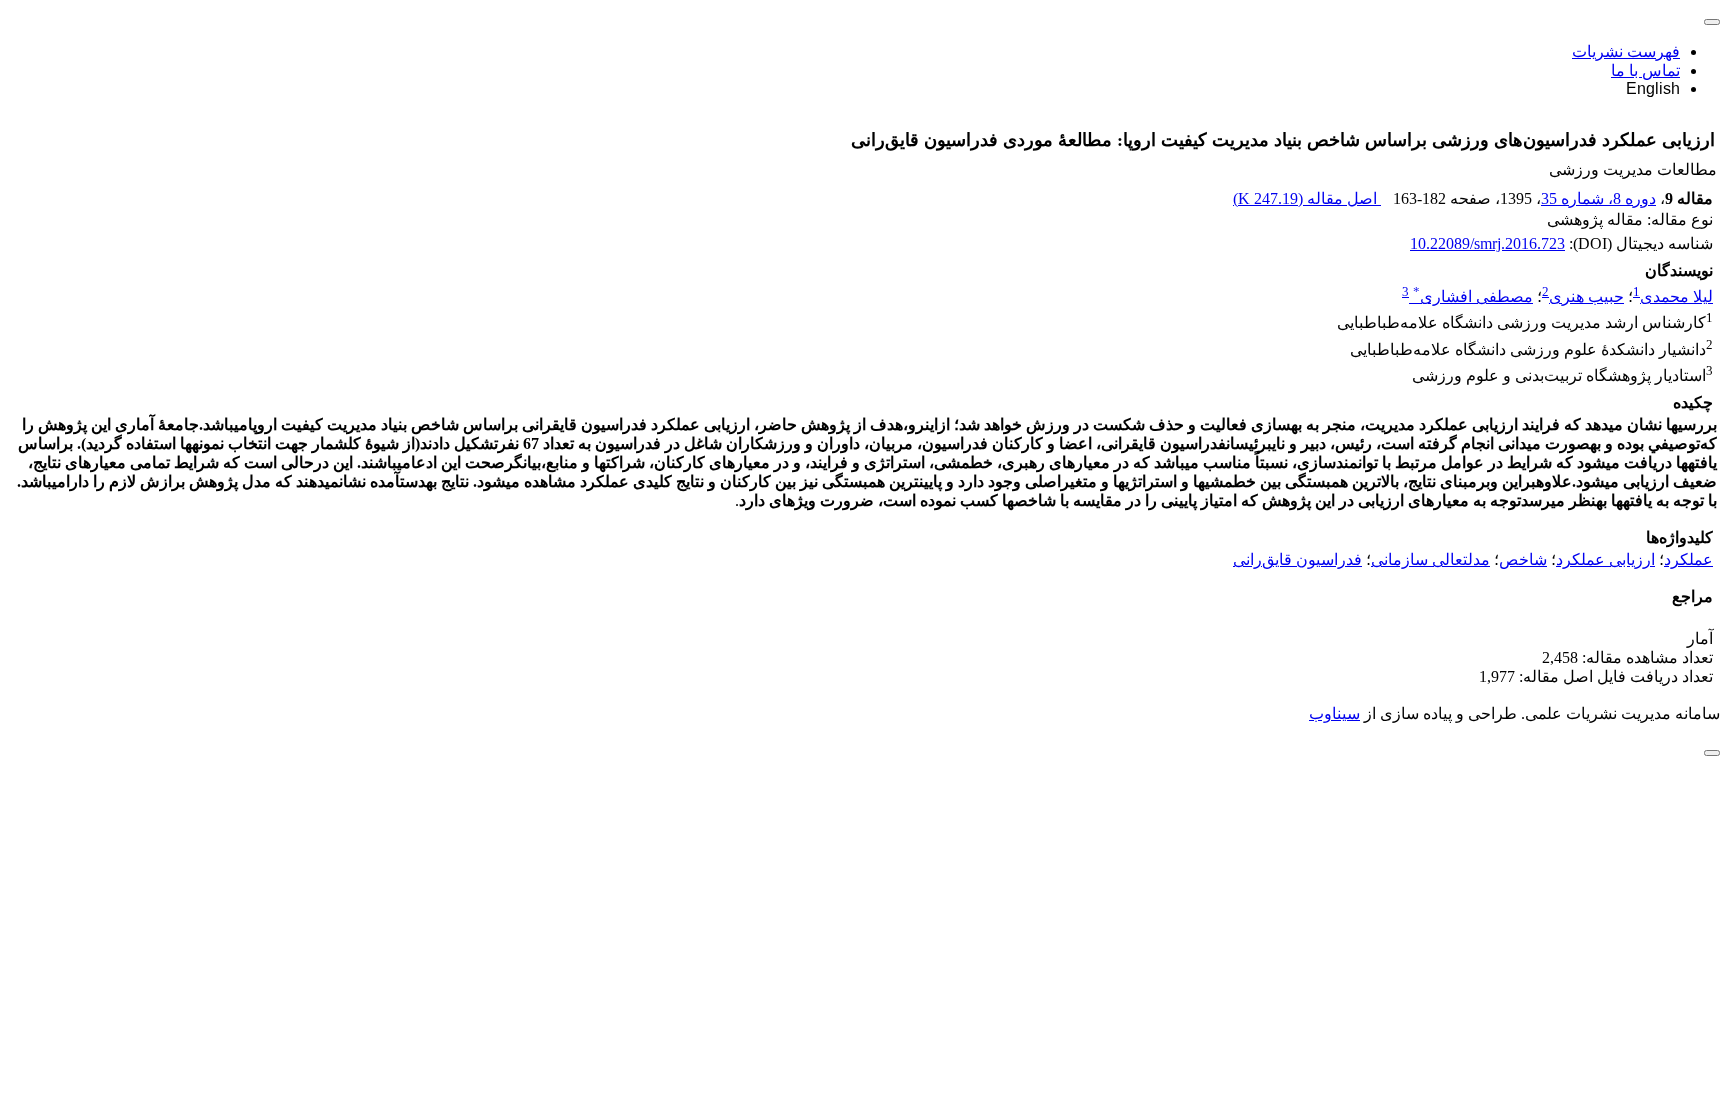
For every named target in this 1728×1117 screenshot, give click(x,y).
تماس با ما (1645, 70)
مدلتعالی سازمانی (1430, 559)
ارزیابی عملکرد (1605, 559)
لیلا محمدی (1676, 296)
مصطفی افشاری (1473, 296)
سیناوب (1334, 713)
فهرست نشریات (1626, 51)
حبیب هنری (1586, 296)
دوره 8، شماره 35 (1598, 198)
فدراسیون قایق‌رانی (1297, 559)
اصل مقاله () (1307, 198)
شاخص (1523, 559)
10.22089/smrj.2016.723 (1487, 243)
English (1653, 88)
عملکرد (1688, 559)
